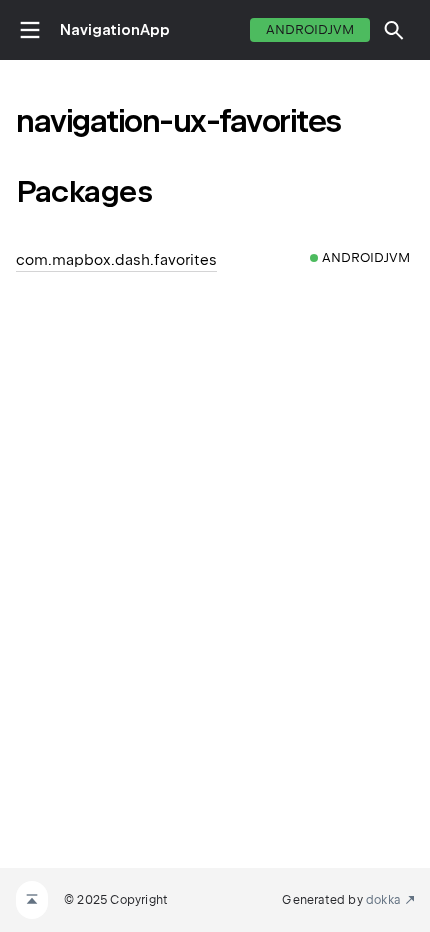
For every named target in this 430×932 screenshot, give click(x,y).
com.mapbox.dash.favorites (116, 260)
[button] (394, 30)
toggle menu (30, 30)
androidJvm (310, 29)
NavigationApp (115, 30)
